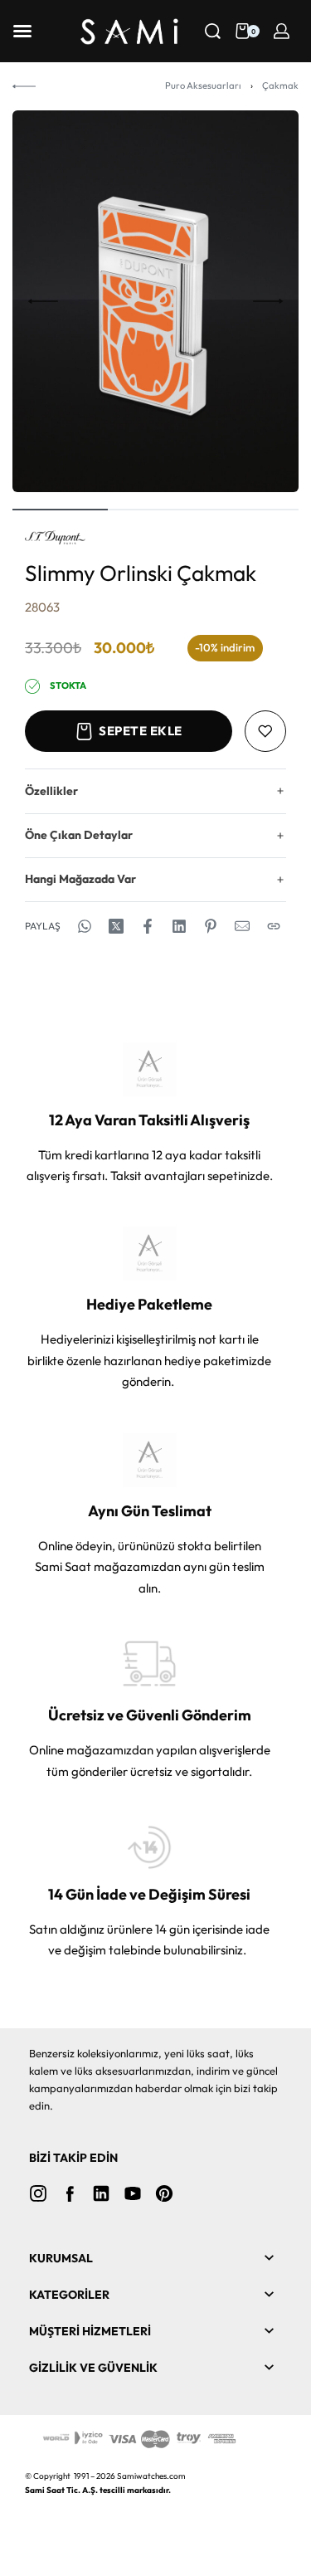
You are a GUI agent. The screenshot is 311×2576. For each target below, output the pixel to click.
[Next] (268, 301)
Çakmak (280, 85)
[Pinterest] (164, 2193)
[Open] (22, 31)
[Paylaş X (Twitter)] (116, 926)
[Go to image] (60, 510)
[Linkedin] (101, 2193)
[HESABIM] (282, 31)
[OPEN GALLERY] (155, 301)
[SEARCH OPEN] (213, 31)
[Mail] (242, 926)
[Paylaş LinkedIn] (179, 926)
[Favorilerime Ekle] (265, 731)
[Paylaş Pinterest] (211, 926)
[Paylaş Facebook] (148, 926)
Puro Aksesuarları (203, 85)
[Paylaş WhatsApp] (85, 926)
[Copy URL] (274, 926)
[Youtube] (133, 2193)
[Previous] (43, 301)
